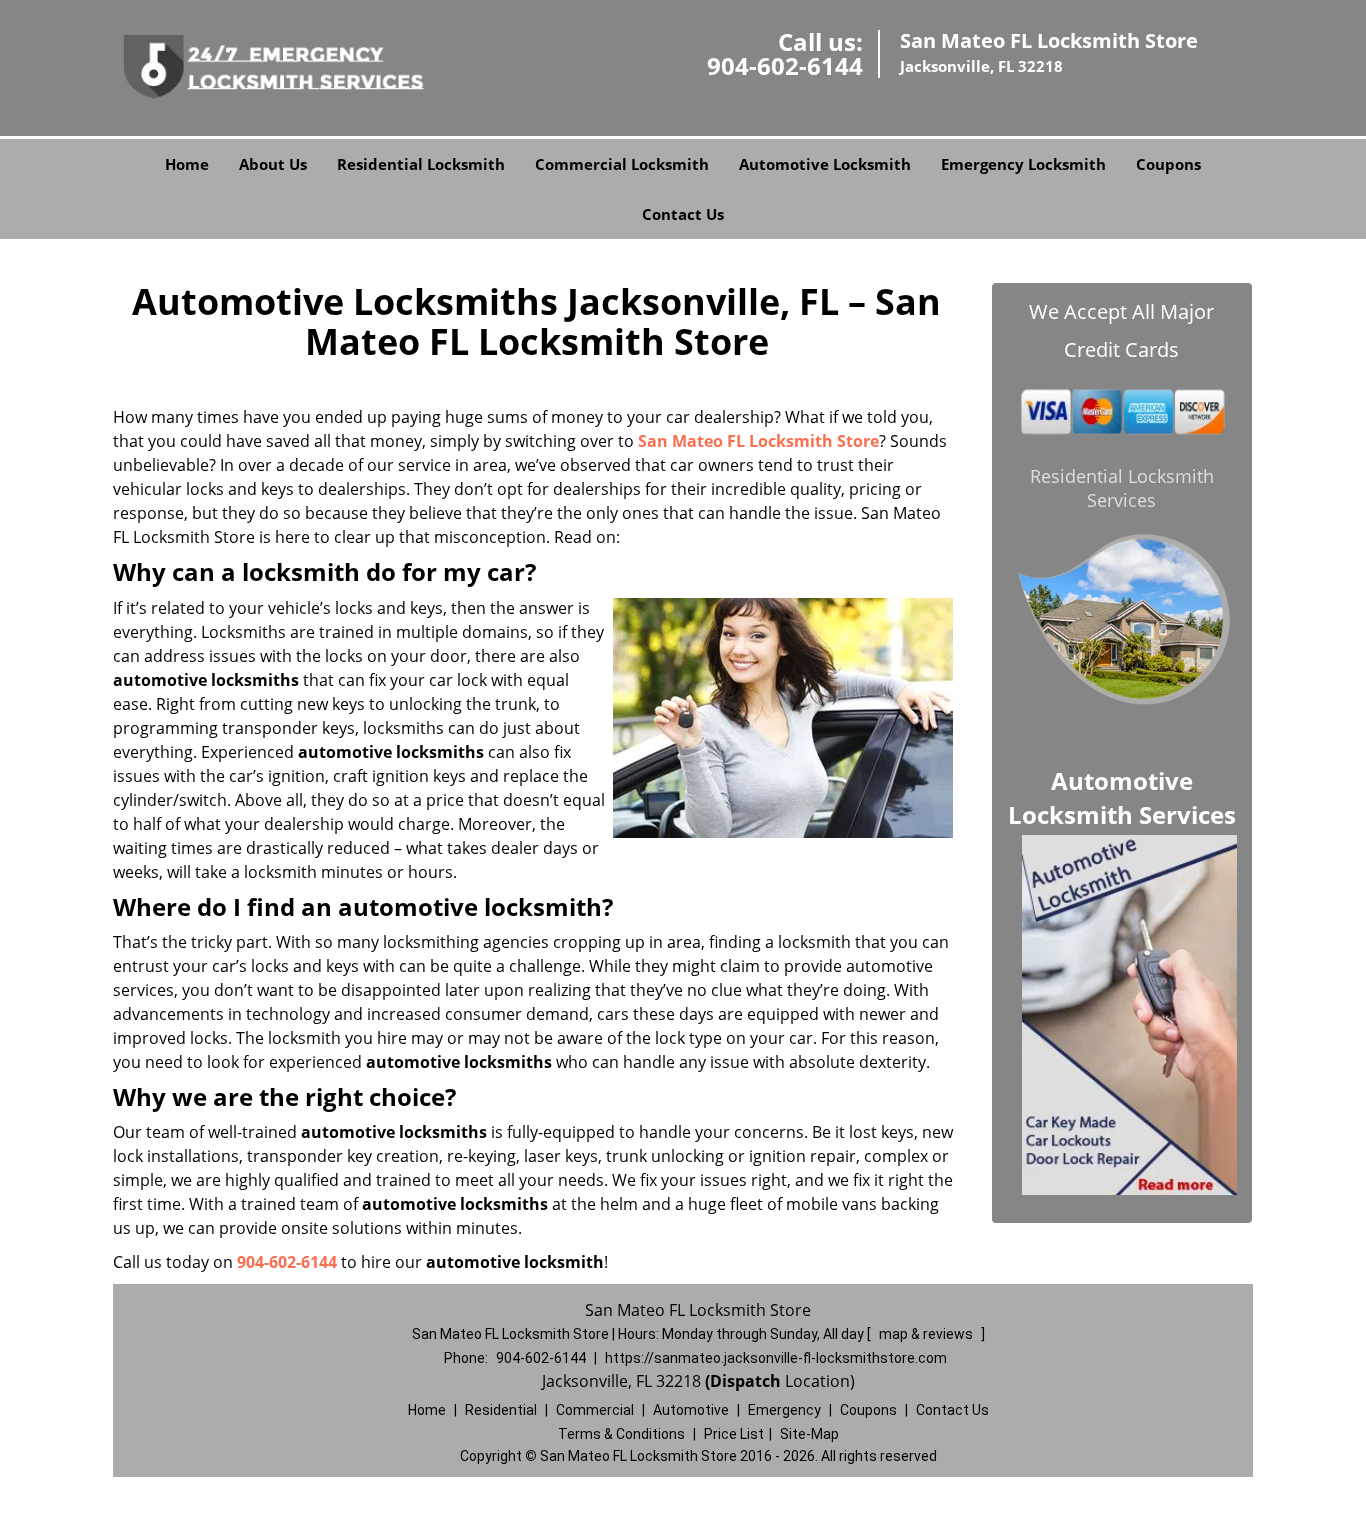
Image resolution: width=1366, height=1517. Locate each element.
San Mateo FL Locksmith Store (758, 441)
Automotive (691, 1410)
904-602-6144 (785, 65)
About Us (273, 164)
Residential (501, 1410)
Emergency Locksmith (1023, 164)
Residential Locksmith (421, 164)
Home (187, 164)
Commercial (595, 1410)
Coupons (1168, 164)
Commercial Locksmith (622, 164)
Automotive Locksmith (825, 164)
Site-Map (809, 1434)
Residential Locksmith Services (1122, 488)
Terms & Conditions (621, 1434)
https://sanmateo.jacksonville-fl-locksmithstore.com (776, 1358)
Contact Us (683, 214)
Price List (734, 1434)
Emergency (784, 1410)
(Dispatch (745, 1381)
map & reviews (927, 1334)
